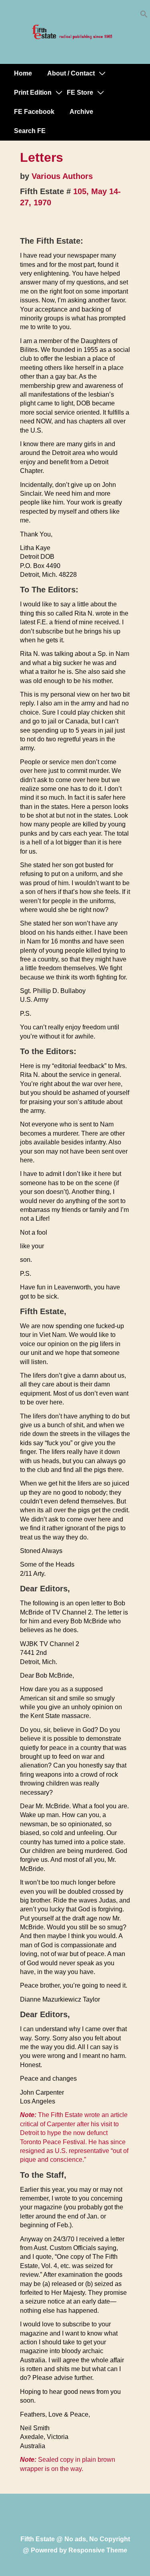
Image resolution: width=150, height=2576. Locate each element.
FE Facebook (34, 112)
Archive (81, 112)
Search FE (30, 131)
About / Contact (71, 73)
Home (23, 73)
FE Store (80, 92)
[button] (144, 16)
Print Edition (33, 92)
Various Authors (62, 176)
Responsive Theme (98, 2550)
